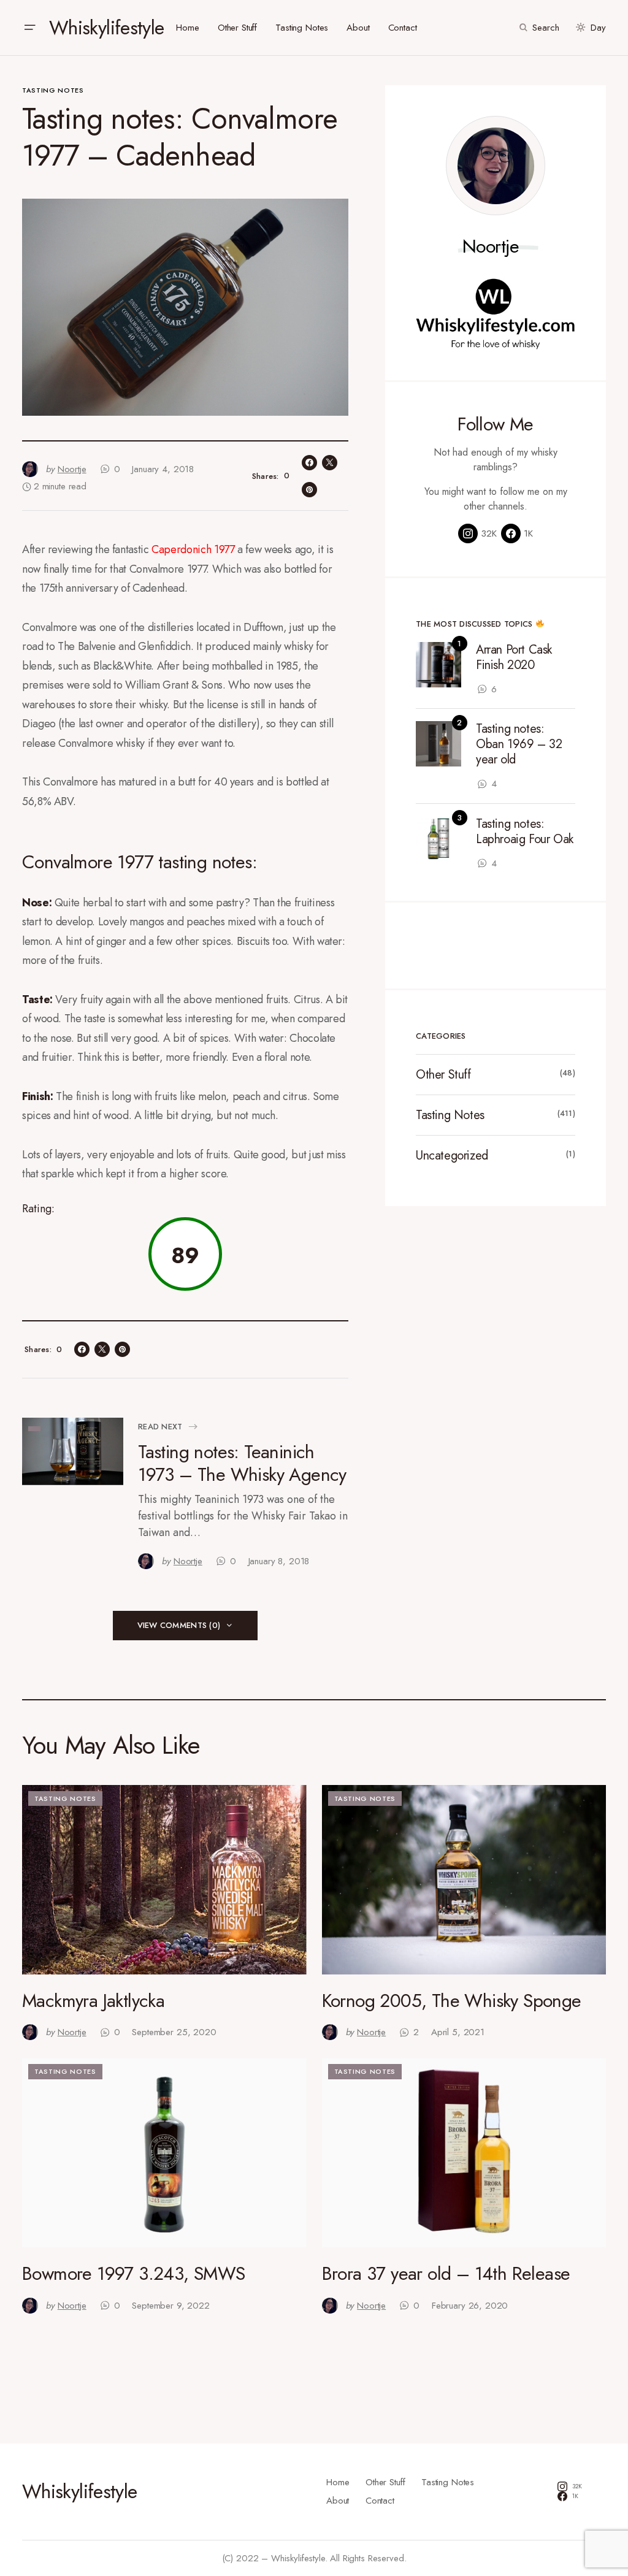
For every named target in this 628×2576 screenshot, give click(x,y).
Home (338, 2482)
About (338, 2501)
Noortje (491, 247)
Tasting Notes (53, 90)
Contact (380, 2501)
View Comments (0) (179, 1625)
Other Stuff (443, 1075)
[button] (29, 28)
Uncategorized (452, 1156)
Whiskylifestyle (106, 28)
